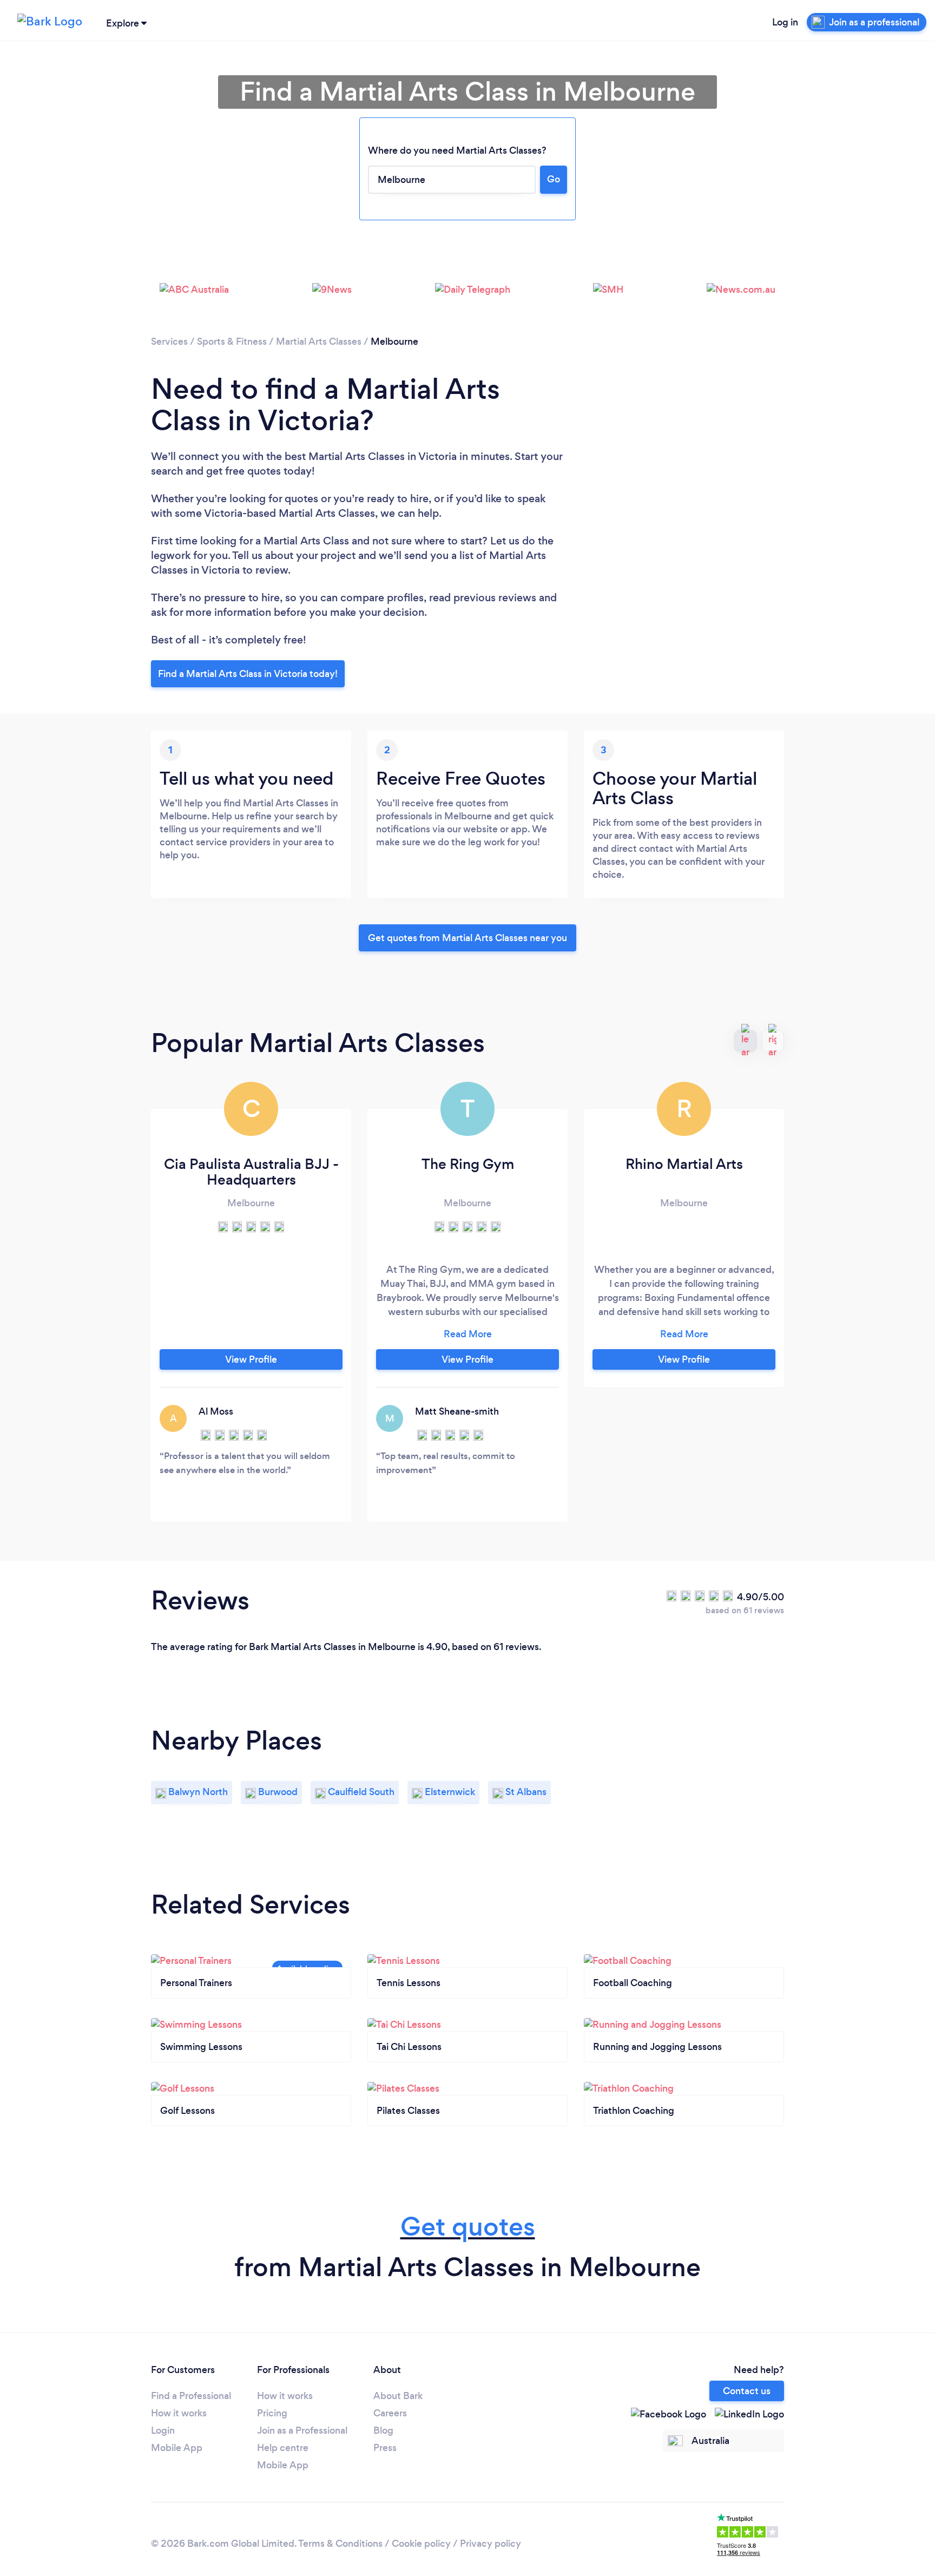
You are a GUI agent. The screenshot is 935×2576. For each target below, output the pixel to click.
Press (385, 2448)
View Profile (251, 1359)
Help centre (283, 2448)
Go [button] (554, 179)
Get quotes (468, 2227)
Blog (383, 2430)
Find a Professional (191, 2396)
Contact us (747, 2391)
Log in (785, 22)
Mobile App (177, 2448)
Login (163, 2430)
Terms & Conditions (340, 2544)
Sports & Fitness (232, 341)
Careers (390, 2413)
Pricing (272, 2413)
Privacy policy (490, 2544)
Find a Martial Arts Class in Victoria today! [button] (248, 674)
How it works (179, 2413)
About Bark (398, 2396)
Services (169, 341)
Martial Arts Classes (319, 341)
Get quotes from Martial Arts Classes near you (467, 938)
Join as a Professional (302, 2430)
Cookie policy (421, 2544)
